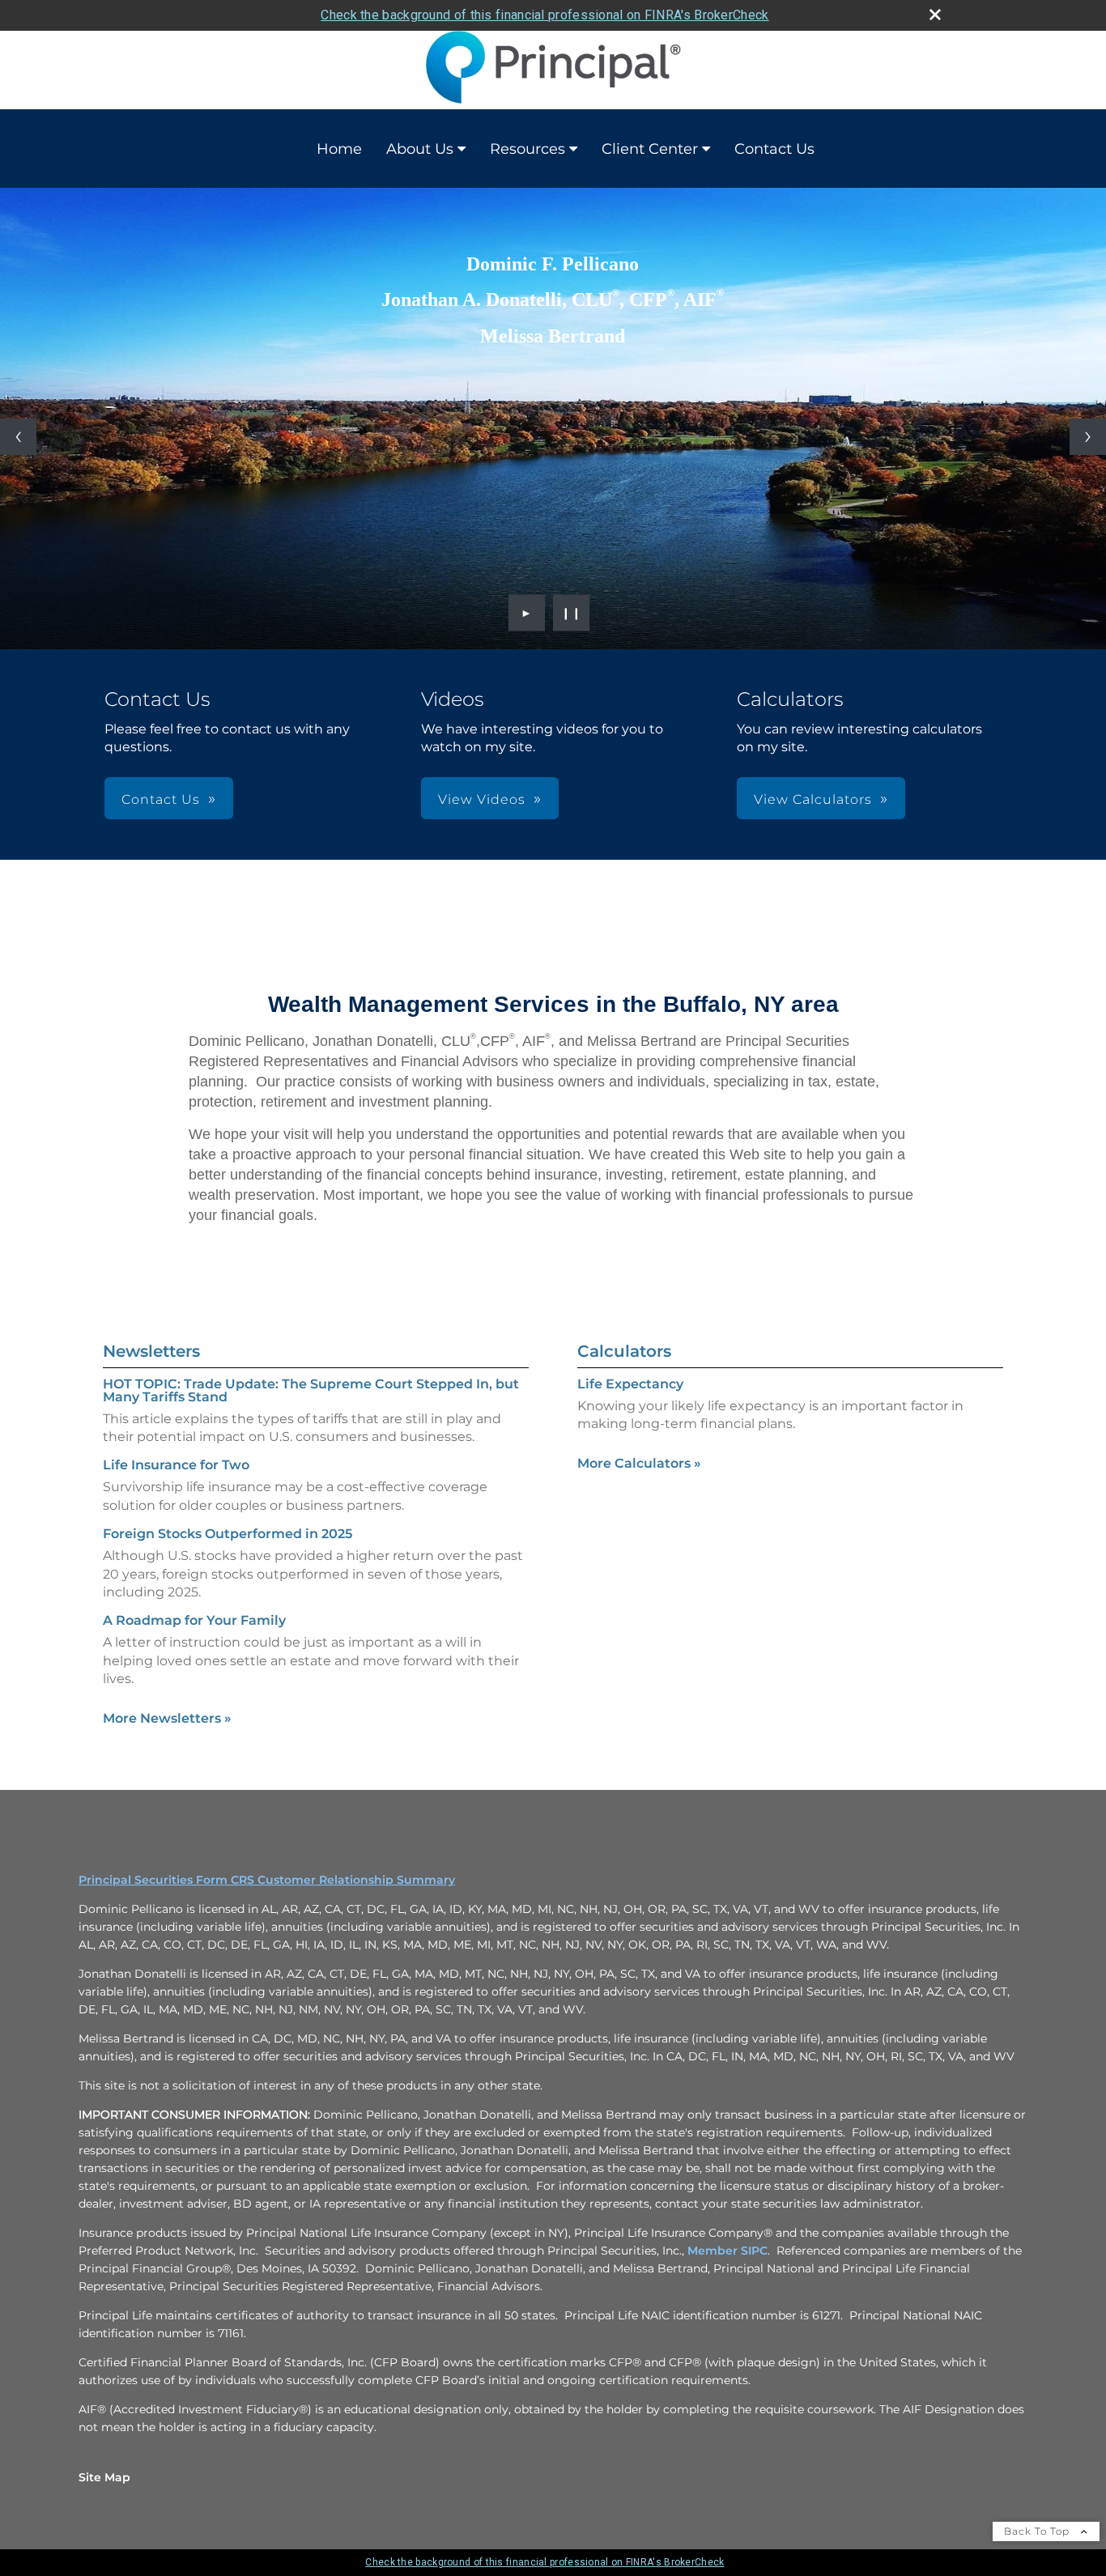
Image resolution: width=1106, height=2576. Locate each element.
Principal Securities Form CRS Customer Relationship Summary (267, 1880)
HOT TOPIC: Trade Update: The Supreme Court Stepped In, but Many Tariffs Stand (311, 1390)
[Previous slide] (18, 437)
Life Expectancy (630, 1384)
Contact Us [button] (161, 799)
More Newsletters (167, 1718)
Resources (527, 149)
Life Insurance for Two (176, 1465)
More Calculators (639, 1463)
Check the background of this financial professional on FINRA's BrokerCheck (544, 15)
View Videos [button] (482, 799)
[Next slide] (1088, 437)
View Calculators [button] (813, 799)
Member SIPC (727, 2251)
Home (339, 149)
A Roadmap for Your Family (194, 1620)
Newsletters (151, 1351)
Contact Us (774, 149)
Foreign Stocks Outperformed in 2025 (228, 1534)
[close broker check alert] (935, 15)
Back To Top (1038, 2531)
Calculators (624, 1351)
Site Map (104, 2477)
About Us (420, 149)
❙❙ (572, 613)
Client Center (650, 149)
